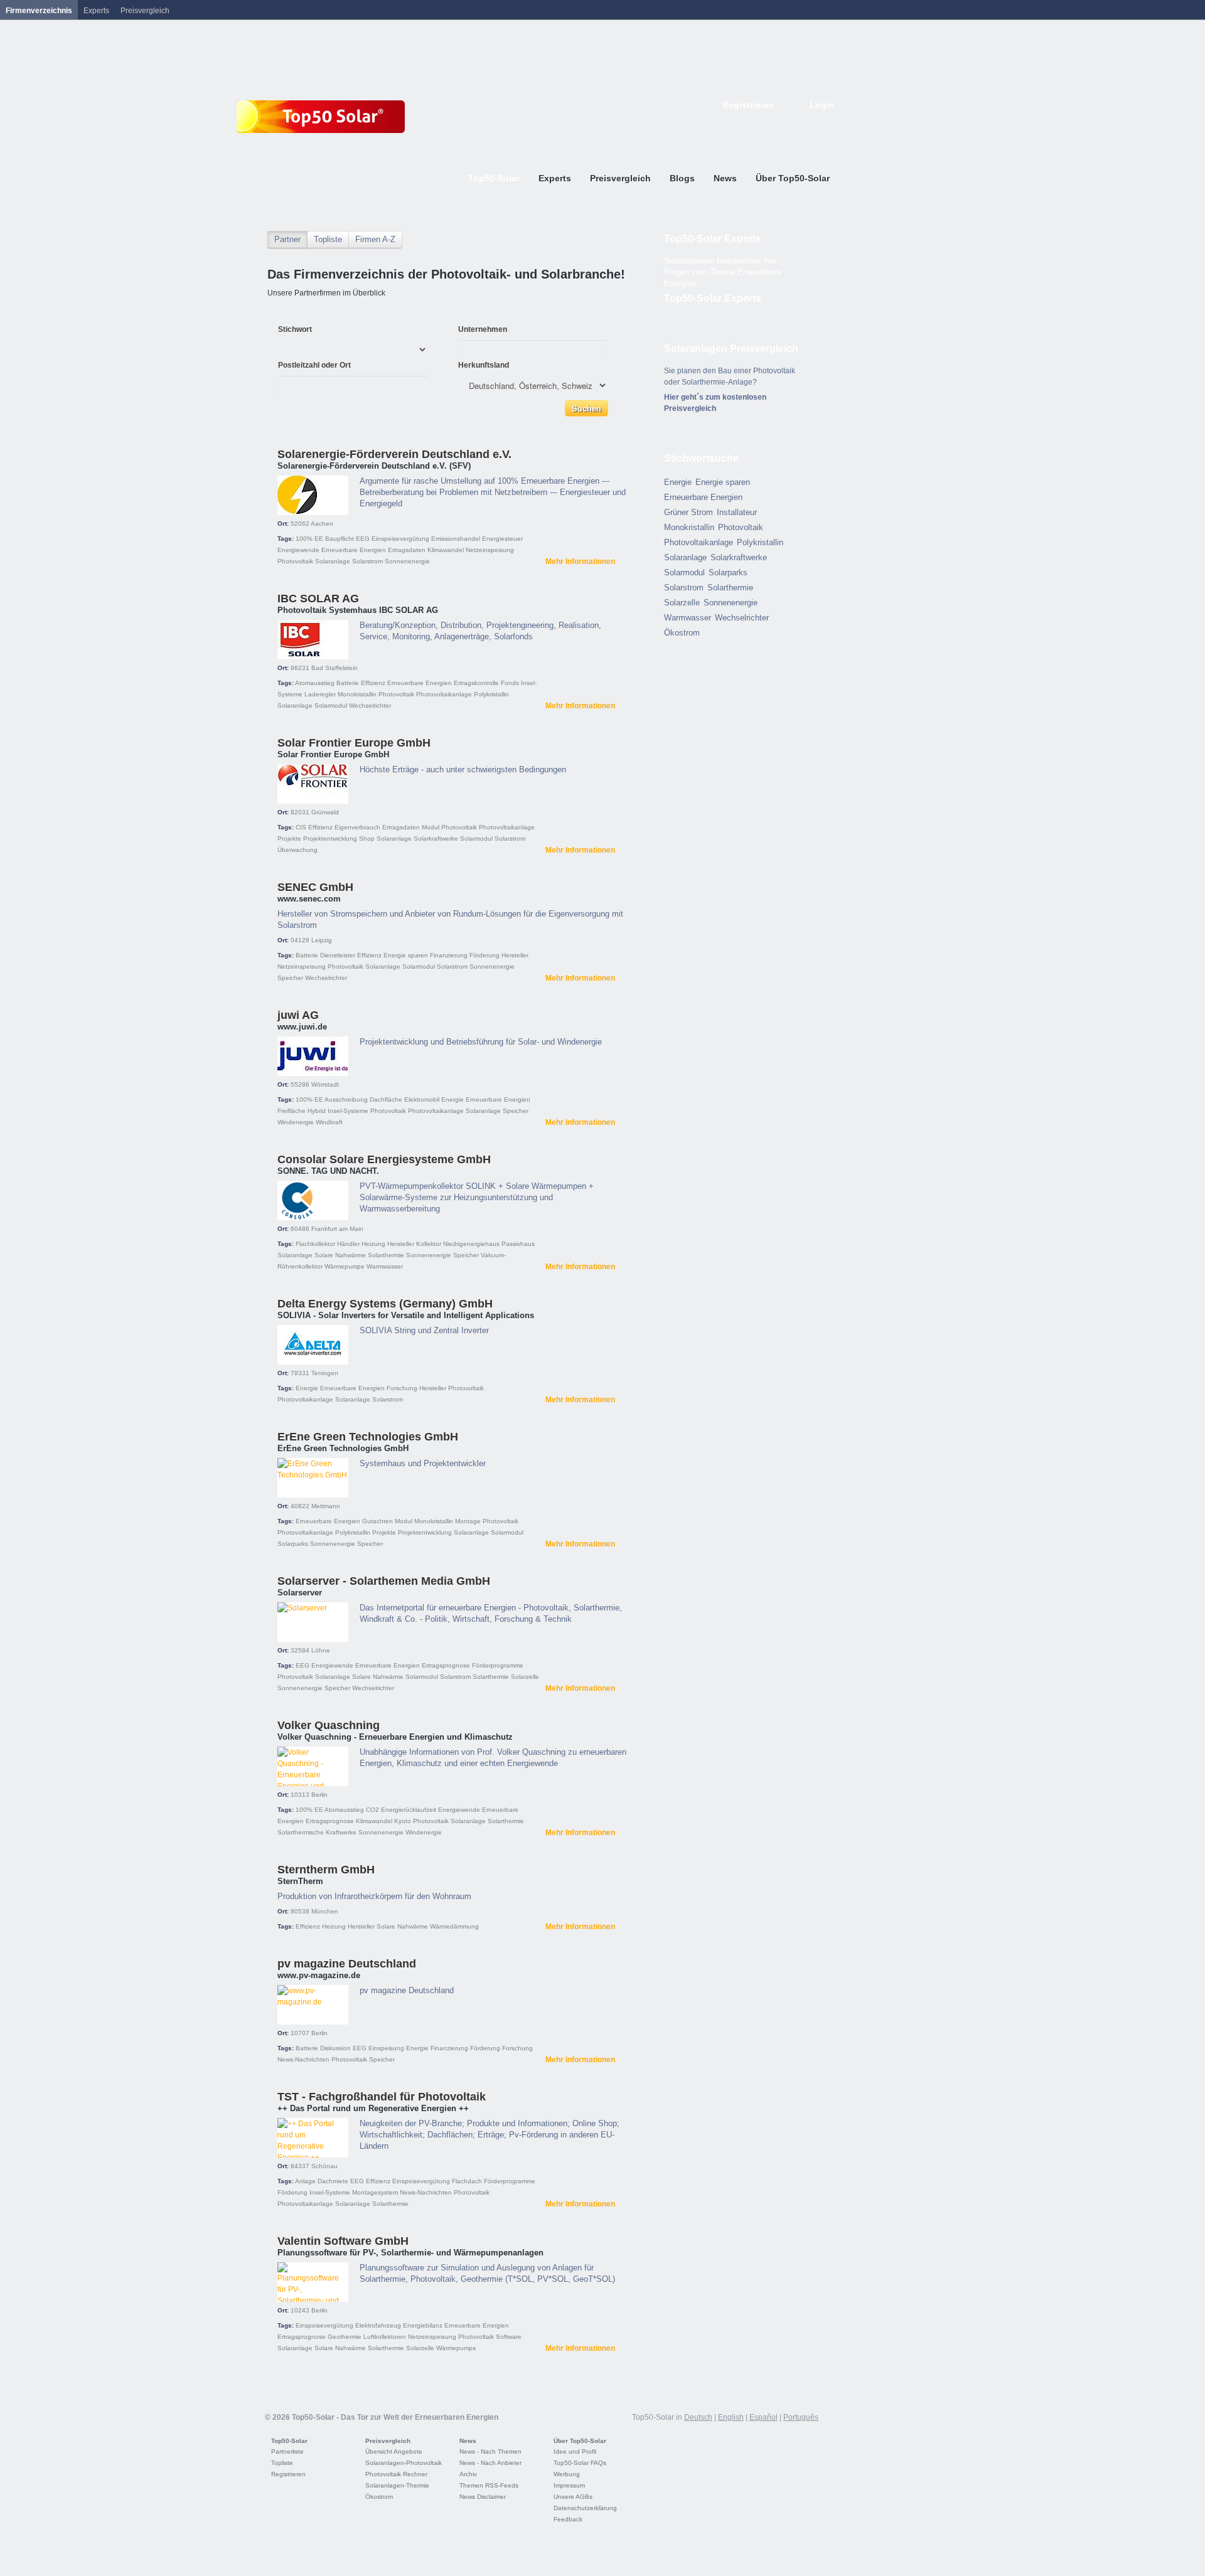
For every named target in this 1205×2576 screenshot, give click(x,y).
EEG (363, 539)
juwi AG (298, 1015)
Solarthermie (386, 1255)
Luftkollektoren (385, 2337)
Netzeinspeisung (490, 550)
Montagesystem (375, 2192)
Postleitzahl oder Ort (314, 365)
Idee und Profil (575, 2451)
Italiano (802, 124)
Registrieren (748, 105)
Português (801, 2417)
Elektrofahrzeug (378, 2325)
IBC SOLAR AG (318, 599)
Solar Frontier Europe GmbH (354, 743)
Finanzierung (449, 955)
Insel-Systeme (348, 1111)
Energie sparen (406, 955)
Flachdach (467, 2181)
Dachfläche (386, 1099)
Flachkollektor (315, 1244)
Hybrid (317, 1111)
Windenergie (296, 1122)
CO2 (372, 1810)
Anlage (305, 2181)
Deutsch (747, 124)
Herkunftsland (484, 365)
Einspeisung (386, 2048)
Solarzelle (525, 1677)
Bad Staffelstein (335, 668)
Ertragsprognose (446, 1665)
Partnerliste (287, 2451)
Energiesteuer (502, 539)
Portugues (816, 124)
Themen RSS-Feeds (489, 2485)
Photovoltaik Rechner (396, 2474)
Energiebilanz (423, 2325)
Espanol (788, 124)
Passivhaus (518, 1244)
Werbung (567, 2474)
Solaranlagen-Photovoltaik (404, 2463)
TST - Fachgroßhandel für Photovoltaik (382, 2097)
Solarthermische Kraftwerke (317, 1832)
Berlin (319, 1795)
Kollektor (429, 1244)
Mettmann (326, 1506)
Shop (367, 838)
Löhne (321, 1650)
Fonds (510, 683)
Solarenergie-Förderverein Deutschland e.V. (394, 454)
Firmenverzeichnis (39, 11)
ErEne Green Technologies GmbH (368, 1437)
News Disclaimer (483, 2497)
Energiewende (298, 550)
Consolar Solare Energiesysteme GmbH (384, 1159)
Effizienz (373, 683)
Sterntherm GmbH (326, 1870)
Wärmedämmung (454, 1926)
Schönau (324, 2166)
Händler (348, 1244)
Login (822, 105)
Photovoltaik (295, 561)
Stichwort (295, 329)
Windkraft (329, 1122)
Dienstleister (338, 955)
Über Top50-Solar (580, 2441)
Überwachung (297, 850)
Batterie (348, 683)
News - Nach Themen (490, 2451)
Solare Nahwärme (340, 1255)
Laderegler (320, 694)
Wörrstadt (325, 1084)
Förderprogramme (498, 1665)
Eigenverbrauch (357, 827)
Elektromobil (422, 1099)
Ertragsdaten (407, 550)
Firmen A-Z (375, 239)
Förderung (485, 955)
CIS (301, 827)
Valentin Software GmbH (343, 2241)
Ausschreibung (346, 1099)
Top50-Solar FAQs (580, 2463)
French (774, 124)
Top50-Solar (713, 298)
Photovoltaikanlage (444, 694)
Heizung (373, 1244)
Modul (431, 827)
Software (509, 2337)
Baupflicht (340, 539)
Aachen (322, 524)
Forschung (402, 1388)
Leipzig (322, 940)
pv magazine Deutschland (347, 1964)
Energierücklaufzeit (409, 1810)
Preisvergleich (388, 2441)
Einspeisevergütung (400, 539)
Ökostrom (682, 633)
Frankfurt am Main (337, 1229)
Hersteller (515, 955)
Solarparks (293, 1544)
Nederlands (830, 124)
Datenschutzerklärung (585, 2508)
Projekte (289, 838)
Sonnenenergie (407, 561)
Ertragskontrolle (476, 683)
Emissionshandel (456, 539)
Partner (287, 239)
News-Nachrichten (303, 2059)
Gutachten (378, 1521)
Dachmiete (333, 2181)
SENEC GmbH (315, 887)
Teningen (325, 1373)
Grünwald (325, 812)
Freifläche (292, 1111)
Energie (453, 1099)
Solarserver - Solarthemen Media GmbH (384, 1581)
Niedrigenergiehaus (471, 1244)
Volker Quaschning (329, 1725)
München (325, 1911)
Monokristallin (357, 694)
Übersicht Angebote (394, 2451)
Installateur (737, 512)
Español (763, 2417)
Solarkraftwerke (436, 838)
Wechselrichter (370, 705)
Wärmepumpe (345, 1266)
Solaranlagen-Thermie (397, 2485)
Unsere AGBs (573, 2497)
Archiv (468, 2474)
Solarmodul (331, 705)
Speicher (290, 978)
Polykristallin (491, 694)
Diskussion (335, 2048)
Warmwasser (385, 1266)
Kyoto (403, 1821)
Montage (468, 1521)
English (761, 124)
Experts (96, 11)
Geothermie (345, 2337)
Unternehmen (483, 329)
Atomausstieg (315, 683)
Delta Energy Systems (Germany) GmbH (385, 1304)
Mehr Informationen (580, 562)
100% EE (309, 539)
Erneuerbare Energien (354, 550)
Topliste (328, 239)
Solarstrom (367, 561)
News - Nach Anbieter (490, 2463)
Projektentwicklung (330, 838)
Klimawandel (446, 550)
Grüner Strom (688, 512)
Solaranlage (333, 561)
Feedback (568, 2519)
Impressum (569, 2485)
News (468, 2441)
